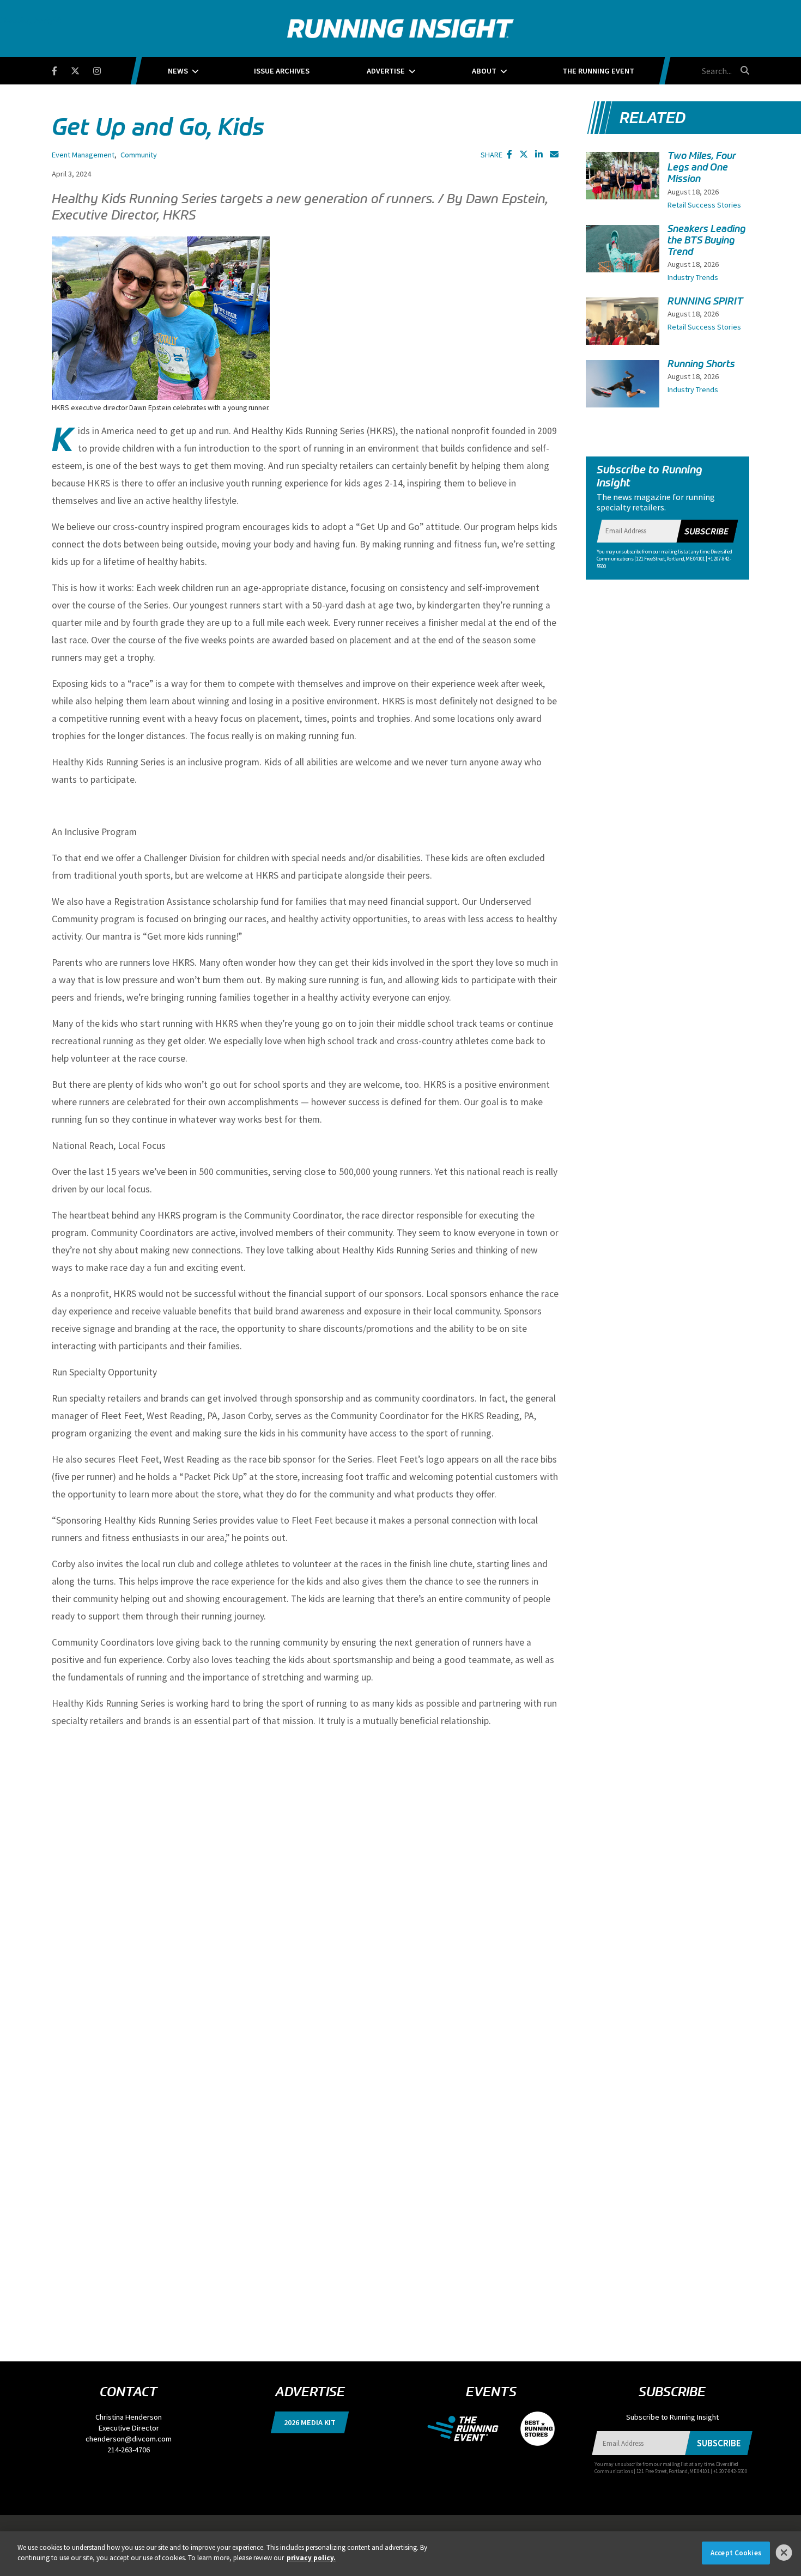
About (484, 71)
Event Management (83, 155)
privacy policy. (311, 2558)
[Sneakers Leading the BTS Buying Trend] (623, 258)
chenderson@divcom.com (129, 2439)
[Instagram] (104, 69)
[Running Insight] (400, 29)
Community (139, 155)
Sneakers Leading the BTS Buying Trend (707, 240)
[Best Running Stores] (532, 2428)
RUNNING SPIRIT (705, 301)
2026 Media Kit (310, 2422)
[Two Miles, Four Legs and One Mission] (623, 187)
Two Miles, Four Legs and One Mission (702, 167)
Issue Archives (282, 71)
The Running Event (598, 71)
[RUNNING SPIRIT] (623, 325)
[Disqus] (305, 1901)
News (178, 71)
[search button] (743, 70)
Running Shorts (701, 364)
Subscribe (706, 531)
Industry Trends (693, 277)
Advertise (386, 71)
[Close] (784, 2553)
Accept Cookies (736, 2553)
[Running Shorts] (623, 388)
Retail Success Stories (704, 205)
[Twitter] (82, 69)
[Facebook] (61, 69)
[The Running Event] (468, 2428)
